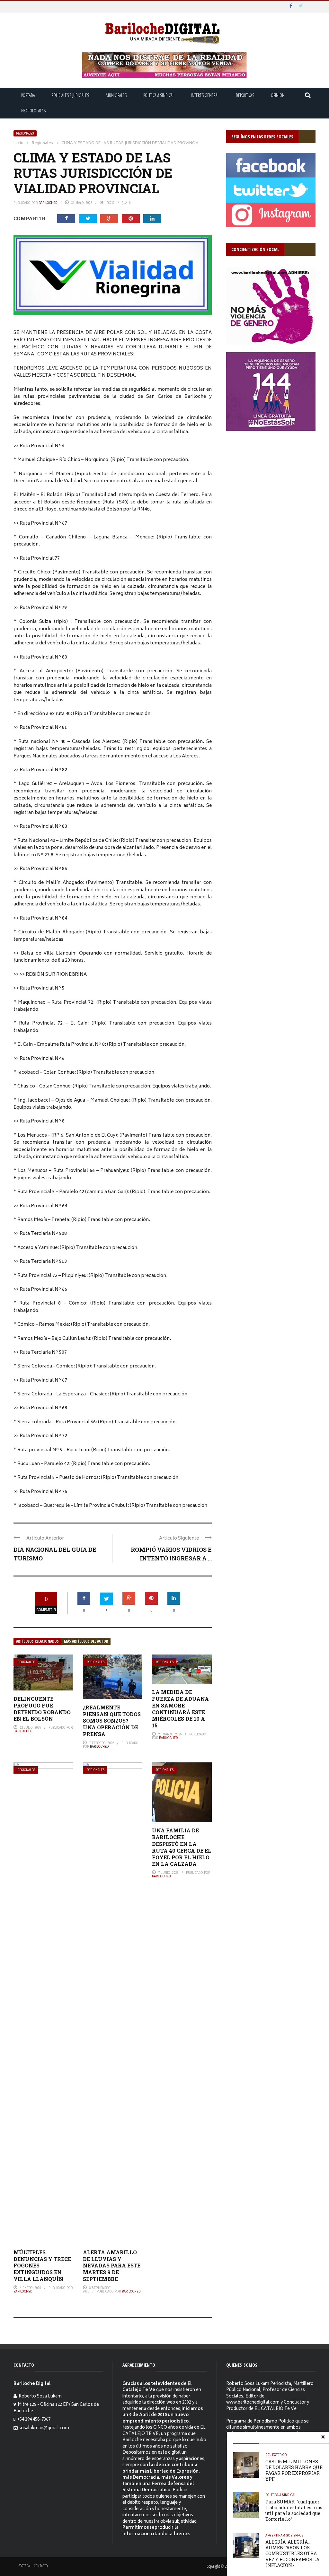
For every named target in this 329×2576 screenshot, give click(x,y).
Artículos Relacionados (37, 1641)
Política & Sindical (159, 95)
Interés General (205, 95)
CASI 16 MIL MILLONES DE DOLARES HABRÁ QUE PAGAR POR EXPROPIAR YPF (294, 2470)
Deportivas (245, 95)
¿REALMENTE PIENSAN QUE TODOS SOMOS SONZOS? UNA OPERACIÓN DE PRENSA (112, 1721)
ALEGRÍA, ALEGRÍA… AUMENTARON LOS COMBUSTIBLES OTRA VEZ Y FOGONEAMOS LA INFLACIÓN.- (292, 2554)
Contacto (41, 2566)
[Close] (323, 2438)
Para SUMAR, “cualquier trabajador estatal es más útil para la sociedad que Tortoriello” (294, 2511)
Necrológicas (33, 111)
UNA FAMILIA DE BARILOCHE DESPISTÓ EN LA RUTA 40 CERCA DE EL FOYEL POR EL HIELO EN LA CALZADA (182, 1847)
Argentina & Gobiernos (285, 2535)
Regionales (25, 133)
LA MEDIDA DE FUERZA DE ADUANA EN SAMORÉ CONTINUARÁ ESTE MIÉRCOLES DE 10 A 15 (180, 1709)
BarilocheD (48, 203)
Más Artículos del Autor (86, 1641)
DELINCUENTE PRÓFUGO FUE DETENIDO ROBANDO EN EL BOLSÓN (42, 1709)
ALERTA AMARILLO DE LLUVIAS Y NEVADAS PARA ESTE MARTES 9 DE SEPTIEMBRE (112, 2266)
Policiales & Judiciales (70, 95)
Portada (28, 95)
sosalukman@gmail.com (44, 2428)
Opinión (278, 95)
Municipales (116, 95)
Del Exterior (276, 2455)
